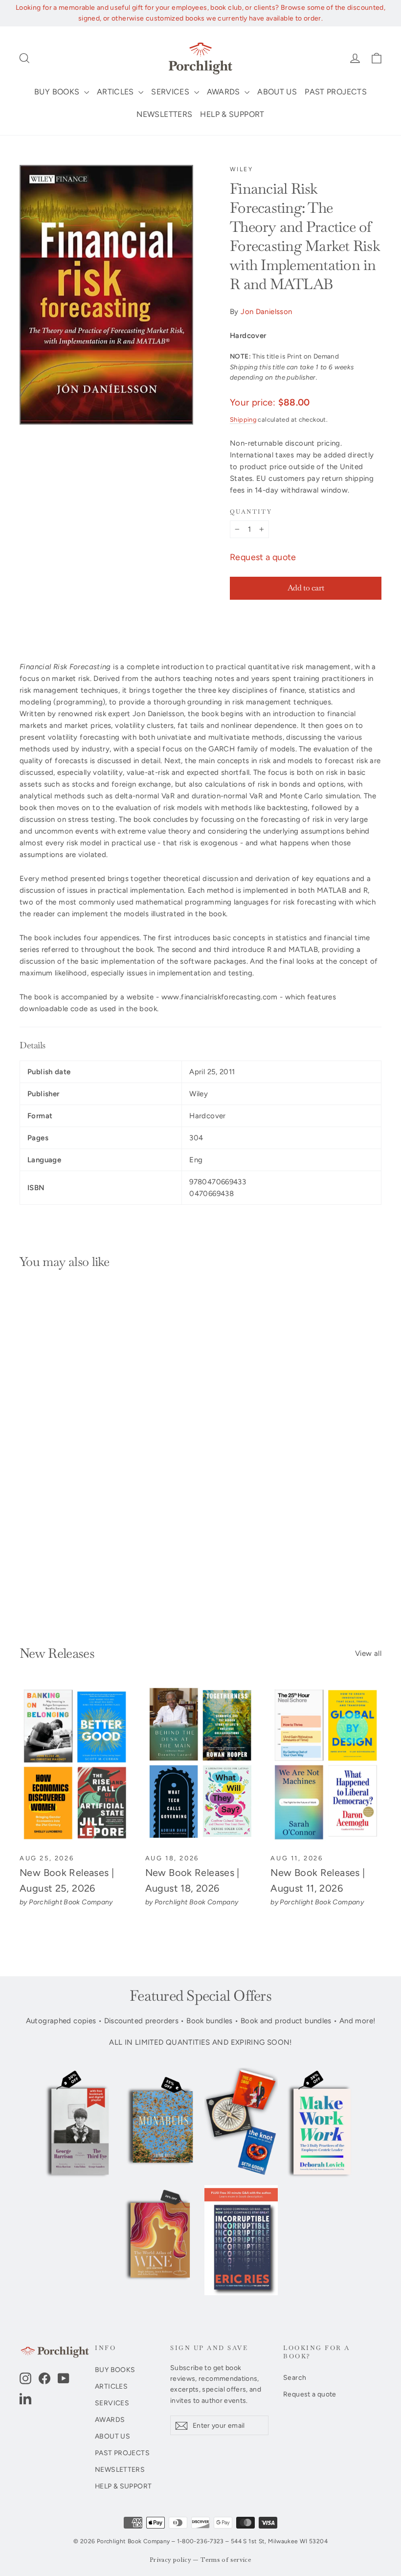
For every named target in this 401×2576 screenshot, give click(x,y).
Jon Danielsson (266, 312)
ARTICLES (116, 92)
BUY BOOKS (58, 92)
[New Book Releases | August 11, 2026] (326, 1765)
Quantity (251, 512)
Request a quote (263, 557)
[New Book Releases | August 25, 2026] (75, 1765)
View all (368, 1653)
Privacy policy (170, 2560)
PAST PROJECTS (336, 92)
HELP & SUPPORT (232, 114)
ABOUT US (277, 92)
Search (295, 2377)
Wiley (241, 169)
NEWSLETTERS (164, 114)
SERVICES (171, 92)
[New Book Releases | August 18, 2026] (201, 1765)
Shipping (243, 419)
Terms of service (226, 2560)
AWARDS (225, 92)
